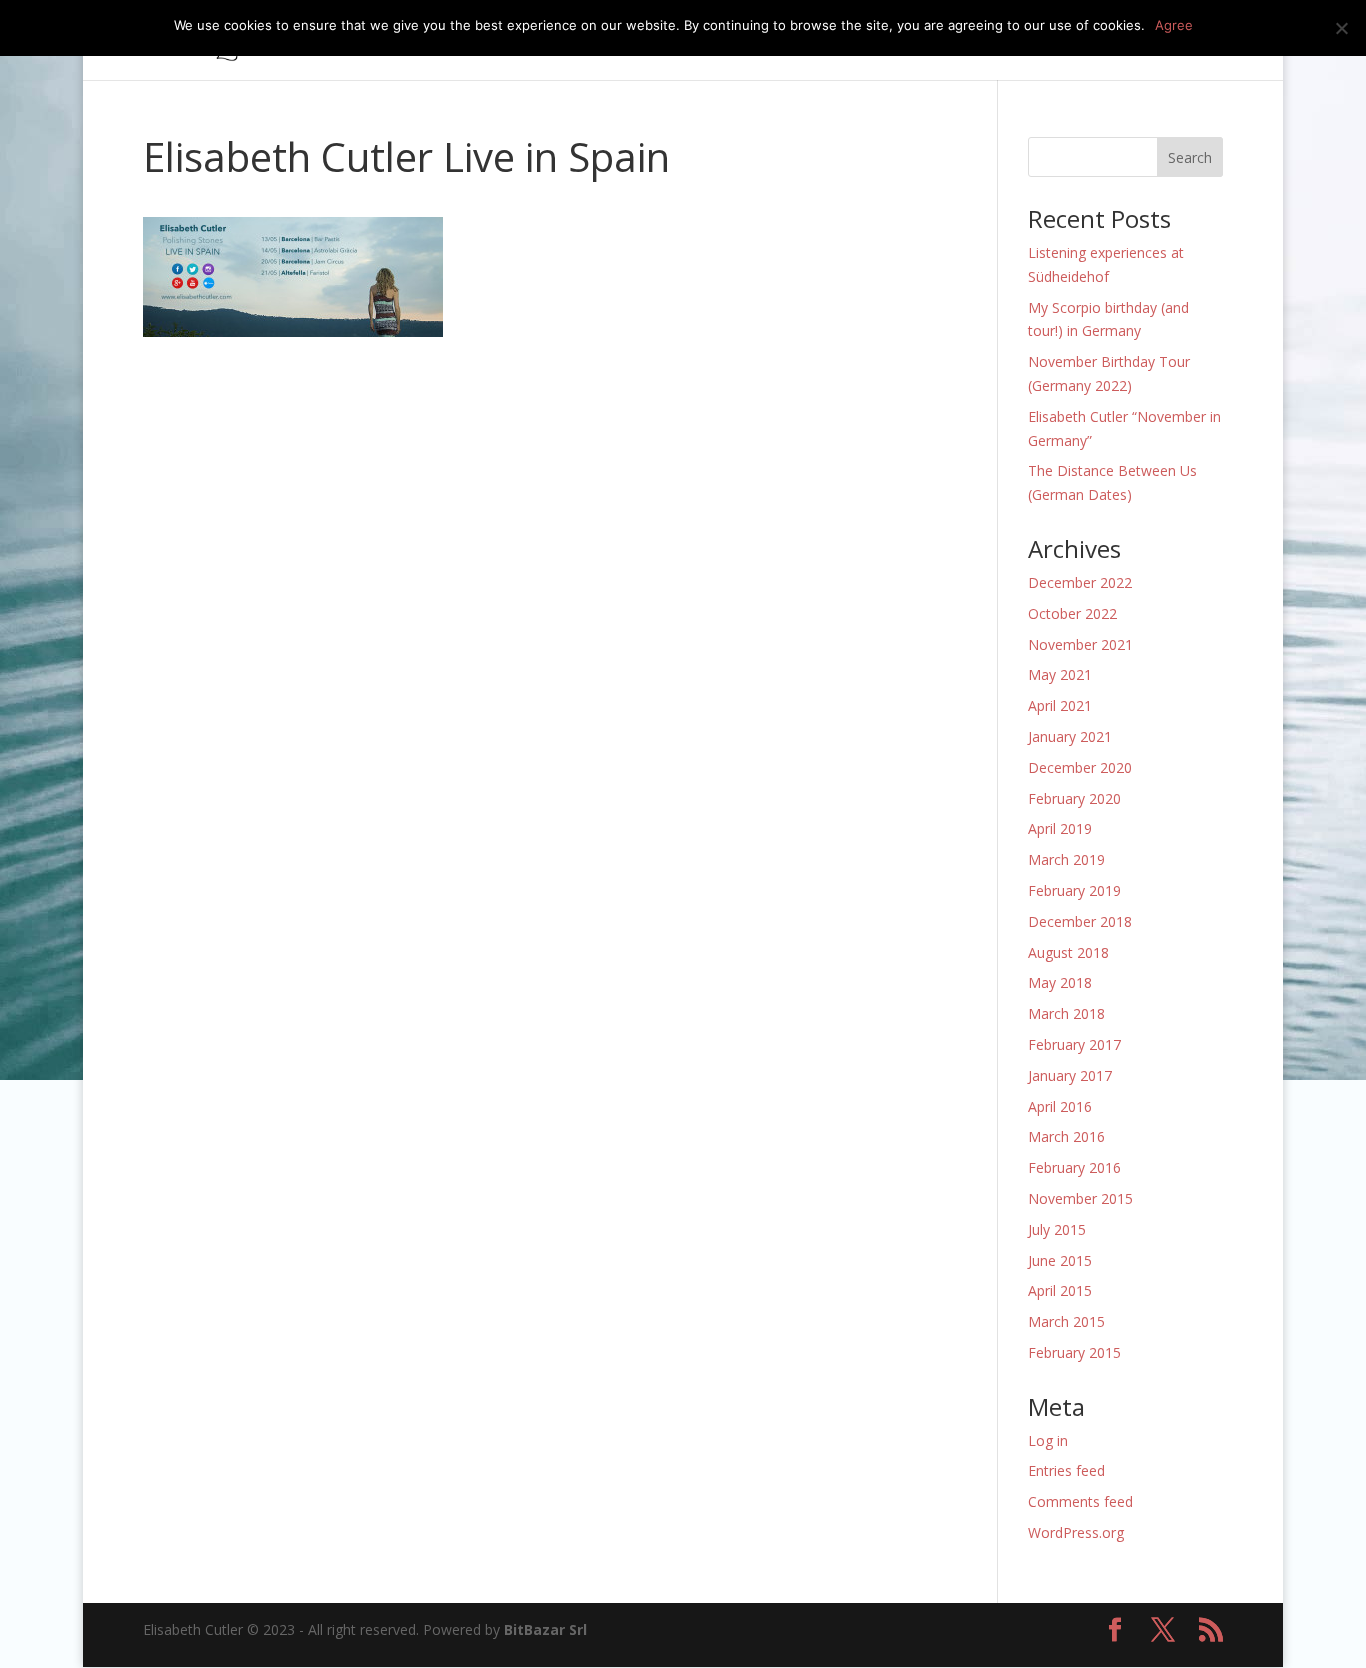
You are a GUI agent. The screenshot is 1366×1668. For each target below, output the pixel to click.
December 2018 (1080, 921)
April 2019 (1060, 828)
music (670, 41)
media (918, 41)
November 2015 (1080, 1198)
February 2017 (1074, 1044)
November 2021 (1080, 644)
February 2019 (1074, 890)
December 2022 (1080, 582)
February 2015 (1074, 1352)
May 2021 (1060, 674)
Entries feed (1066, 1470)
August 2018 (1068, 952)
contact (1157, 41)
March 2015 (1066, 1321)
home (604, 41)
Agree (1174, 25)
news (1087, 41)
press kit (1014, 41)
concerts (745, 41)
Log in (1048, 1440)
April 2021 (1060, 705)
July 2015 (1057, 1229)
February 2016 (1074, 1167)
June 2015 (1060, 1260)
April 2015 (1060, 1290)
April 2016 (1060, 1106)
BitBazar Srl (545, 1629)
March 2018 (1066, 1013)
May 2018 (1060, 982)
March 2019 (1066, 859)
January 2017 (1070, 1075)
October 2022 (1072, 613)
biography (836, 41)
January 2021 (1070, 736)
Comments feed (1080, 1501)
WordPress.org (1076, 1532)
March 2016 (1066, 1136)
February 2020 (1074, 798)
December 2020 (1080, 767)
